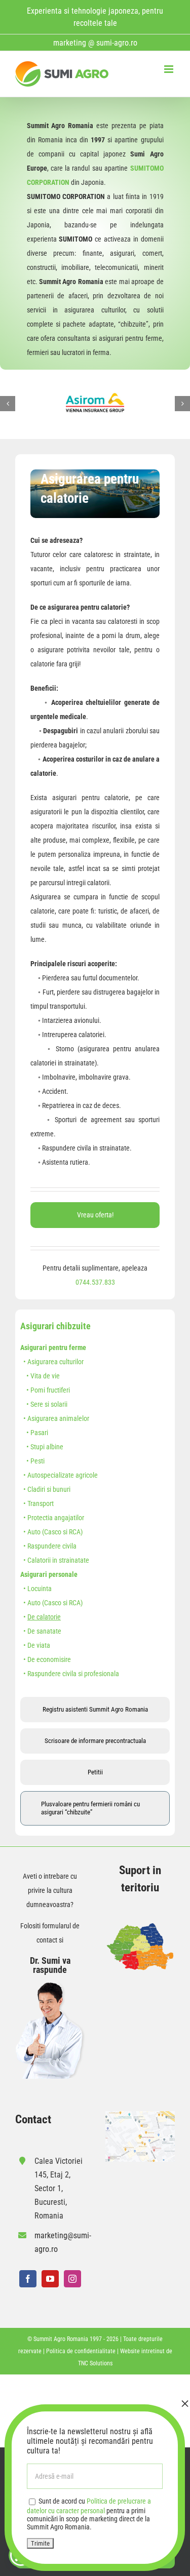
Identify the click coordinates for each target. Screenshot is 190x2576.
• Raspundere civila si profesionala (70, 1674)
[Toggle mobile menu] (169, 69)
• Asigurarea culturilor (52, 1362)
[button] (8, 404)
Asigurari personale (49, 1574)
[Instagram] (72, 2279)
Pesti (37, 1461)
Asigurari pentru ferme (53, 1348)
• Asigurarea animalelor (55, 1418)
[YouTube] (50, 2279)
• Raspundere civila (48, 1546)
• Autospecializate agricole (59, 1475)
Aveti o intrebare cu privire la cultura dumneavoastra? (50, 1890)
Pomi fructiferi (50, 1390)
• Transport (37, 1503)
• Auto (30, 1532)
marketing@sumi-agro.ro (60, 2242)
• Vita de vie (40, 1376)
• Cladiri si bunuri (45, 1489)
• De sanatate (41, 1631)
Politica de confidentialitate (81, 2351)
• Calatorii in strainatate (55, 1560)
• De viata (35, 1645)
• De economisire (46, 1659)
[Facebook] (28, 2279)
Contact (33, 2119)
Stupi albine (47, 1447)
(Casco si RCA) (62, 1532)
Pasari (39, 1433)
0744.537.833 (95, 1282)
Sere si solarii (49, 1404)
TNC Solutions (95, 2363)
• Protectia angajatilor (52, 1518)
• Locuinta (36, 1589)
